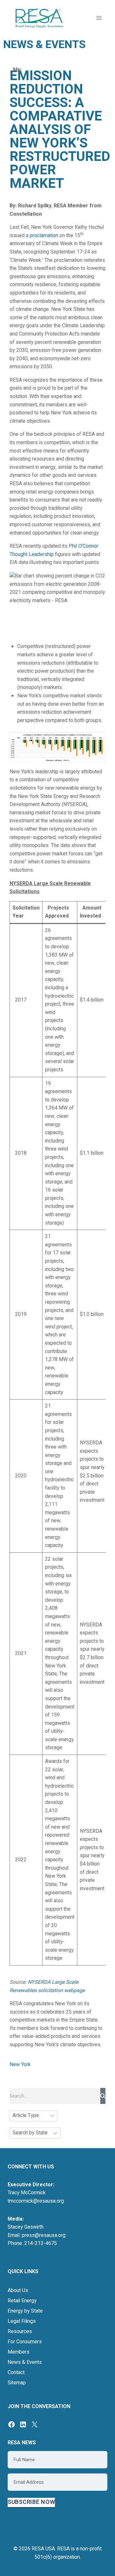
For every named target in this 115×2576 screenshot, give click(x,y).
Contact (16, 2372)
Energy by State (25, 2311)
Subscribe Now (31, 2502)
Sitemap (17, 2383)
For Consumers (25, 2342)
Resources (20, 2331)
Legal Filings (22, 2321)
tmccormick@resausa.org (36, 2201)
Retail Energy (22, 2301)
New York (20, 2065)
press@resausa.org (44, 2235)
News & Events (25, 2362)
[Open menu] (99, 18)
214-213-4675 (41, 2243)
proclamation (44, 236)
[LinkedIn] (23, 2424)
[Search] (103, 2096)
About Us (18, 2290)
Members (19, 2352)
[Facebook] (11, 2424)
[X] (34, 2424)
